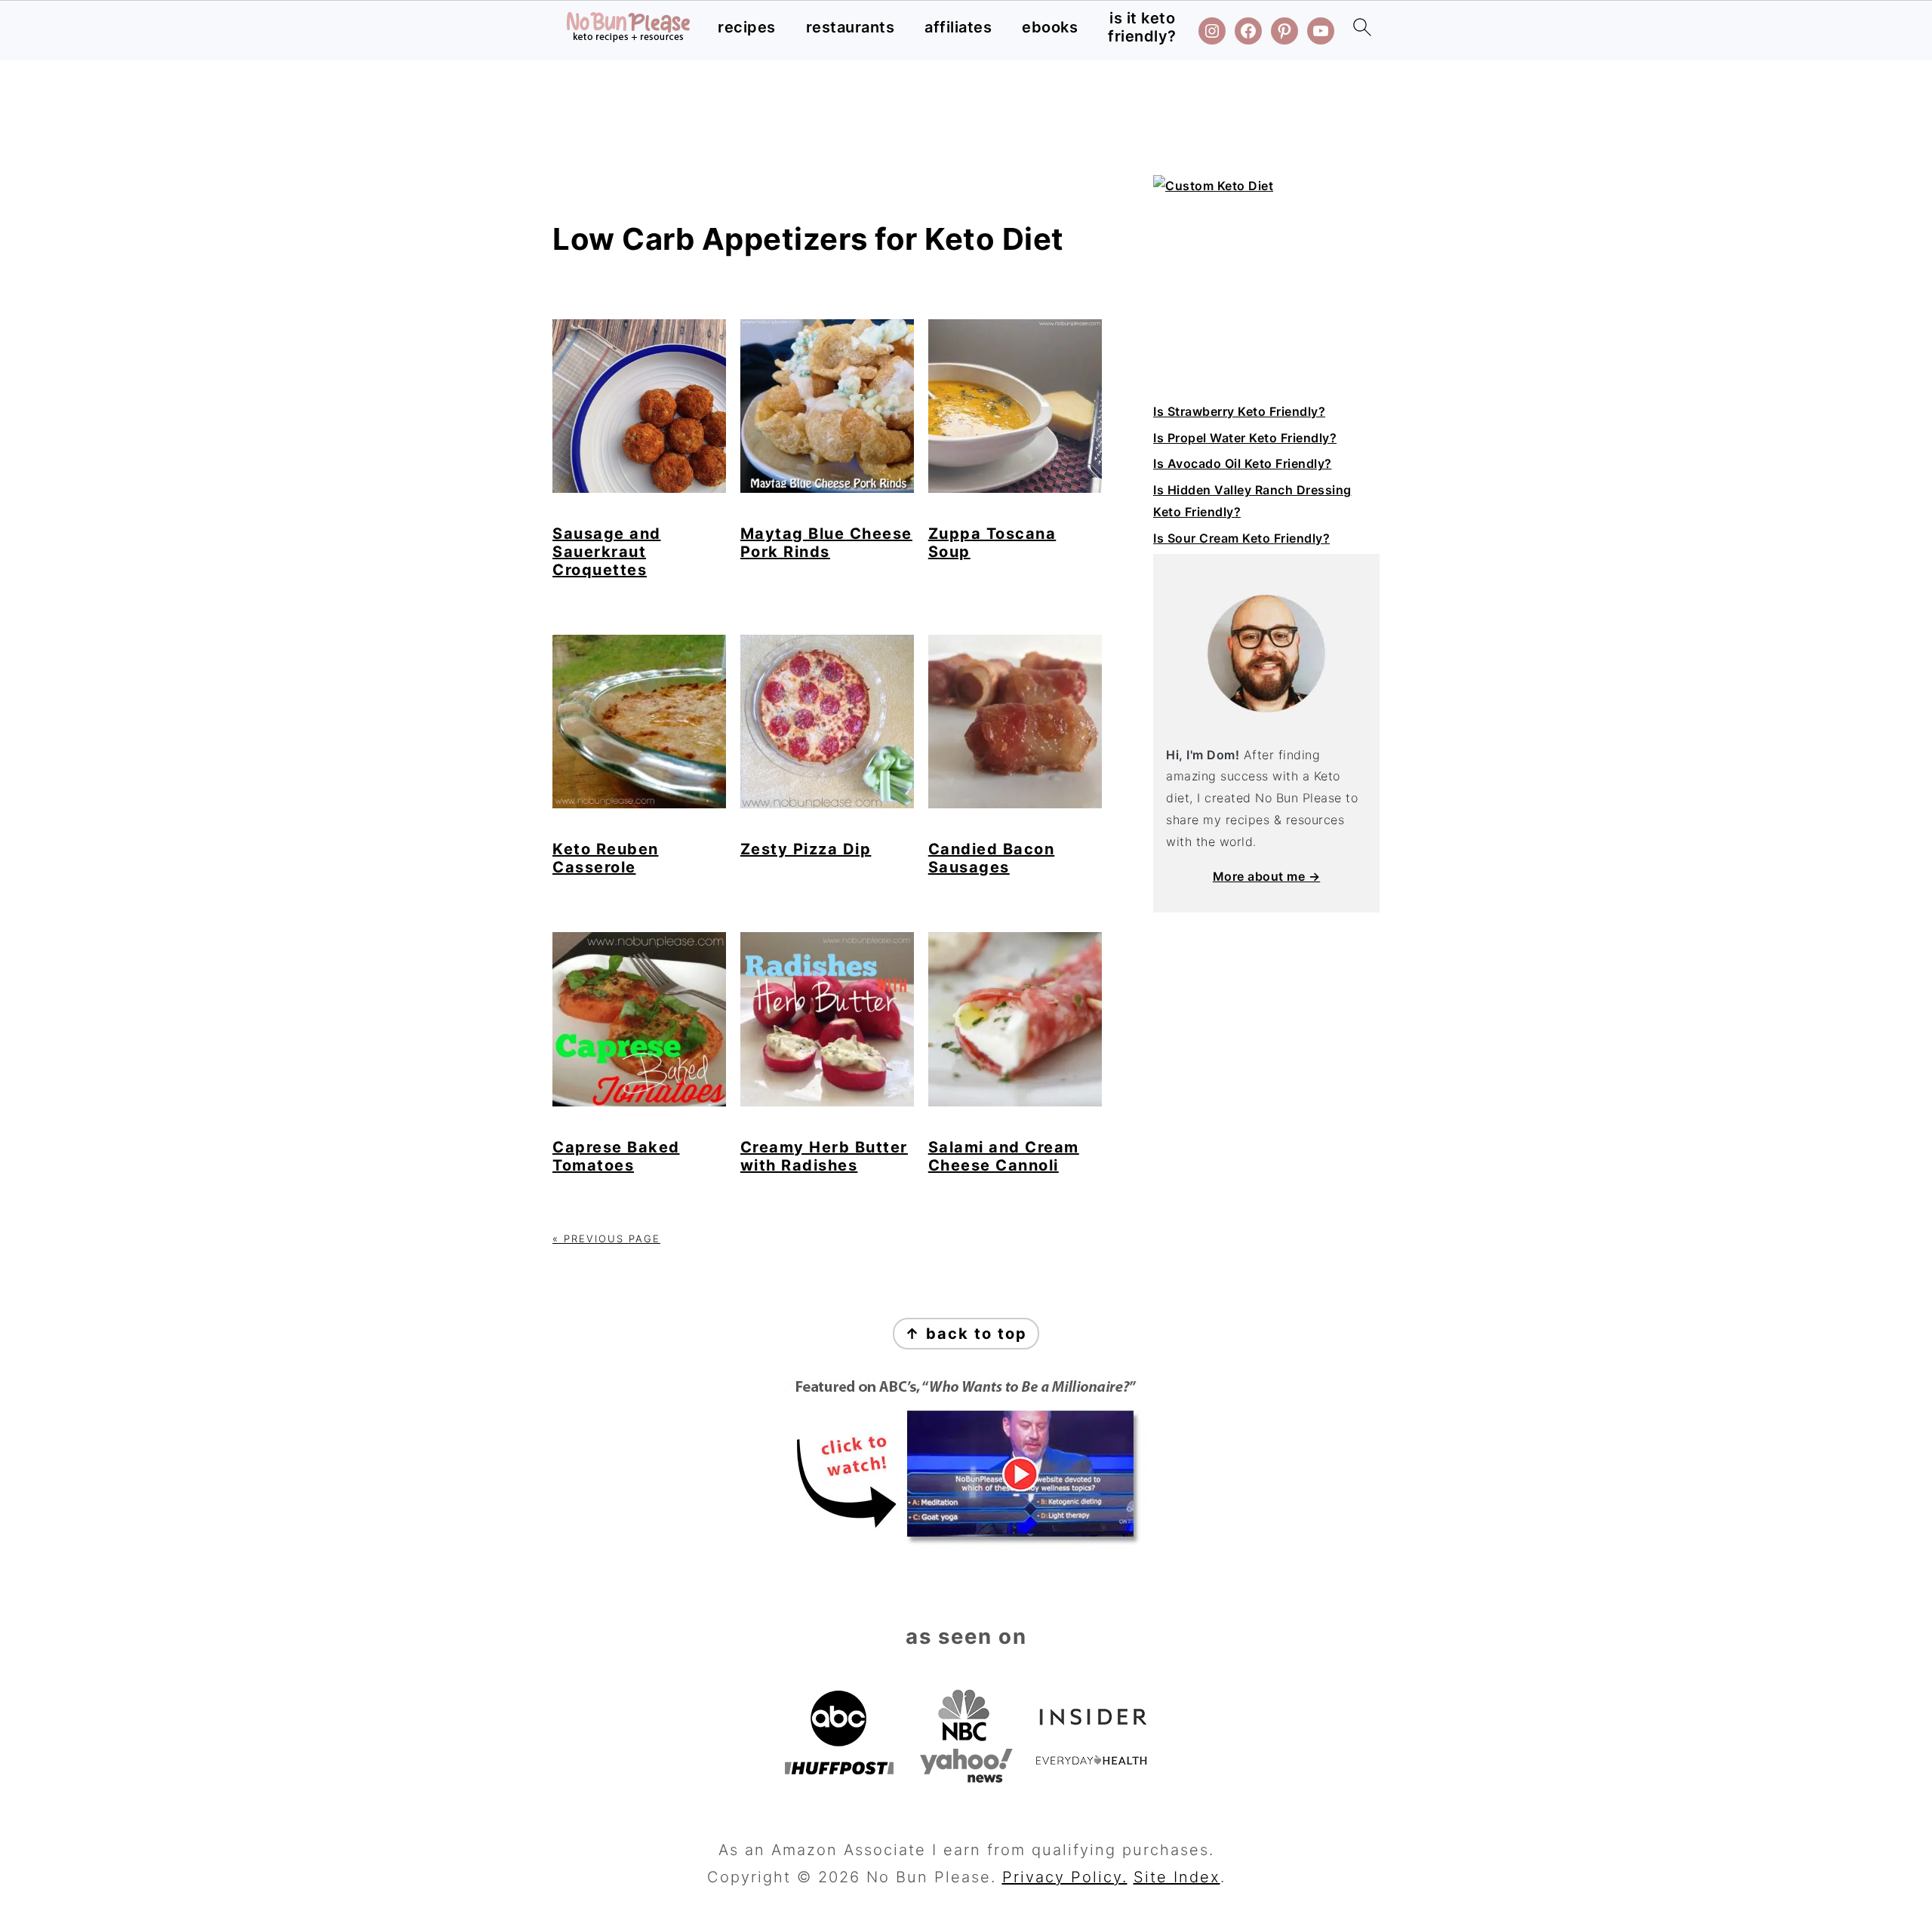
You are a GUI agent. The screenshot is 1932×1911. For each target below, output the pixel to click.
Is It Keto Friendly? (1142, 27)
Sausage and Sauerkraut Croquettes (607, 552)
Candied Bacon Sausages (992, 858)
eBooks (1050, 27)
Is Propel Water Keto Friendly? (1245, 438)
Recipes (747, 27)
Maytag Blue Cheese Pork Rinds (826, 543)
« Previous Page (606, 1239)
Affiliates (958, 27)
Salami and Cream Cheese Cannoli (1004, 1156)
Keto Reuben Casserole (606, 858)
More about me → (1267, 876)
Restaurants (851, 27)
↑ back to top (966, 1334)
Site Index (1177, 1877)
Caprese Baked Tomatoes (616, 1156)
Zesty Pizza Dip (806, 849)
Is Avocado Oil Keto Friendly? (1243, 463)
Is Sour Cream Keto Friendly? (1241, 538)
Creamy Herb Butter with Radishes (824, 1156)
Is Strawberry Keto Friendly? (1239, 411)
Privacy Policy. (1065, 1877)
